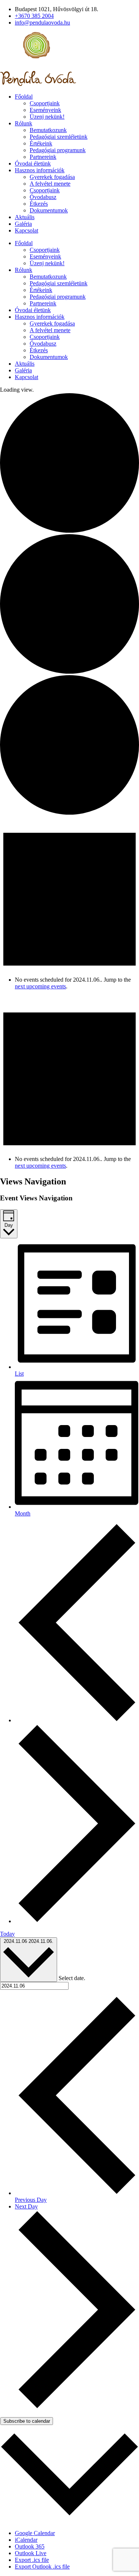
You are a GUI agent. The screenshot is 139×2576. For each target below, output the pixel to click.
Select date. (72, 1978)
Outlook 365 (30, 2546)
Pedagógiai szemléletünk (59, 137)
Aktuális (25, 217)
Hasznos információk (40, 170)
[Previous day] (77, 1720)
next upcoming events (40, 986)
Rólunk (24, 123)
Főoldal (24, 97)
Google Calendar (35, 2533)
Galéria (23, 224)
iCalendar (26, 2540)
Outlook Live (31, 2553)
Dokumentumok (49, 210)
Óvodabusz (43, 197)
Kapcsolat (27, 230)
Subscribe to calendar (27, 2421)
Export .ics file (32, 2560)
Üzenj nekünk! (47, 117)
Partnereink (43, 157)
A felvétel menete (50, 184)
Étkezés (39, 204)
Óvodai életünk (33, 163)
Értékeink (41, 143)
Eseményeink (45, 110)
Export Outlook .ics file (42, 2567)
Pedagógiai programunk (58, 150)
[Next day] (77, 1921)
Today (7, 1934)
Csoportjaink (45, 103)
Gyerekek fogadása (52, 177)
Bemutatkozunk (48, 130)
